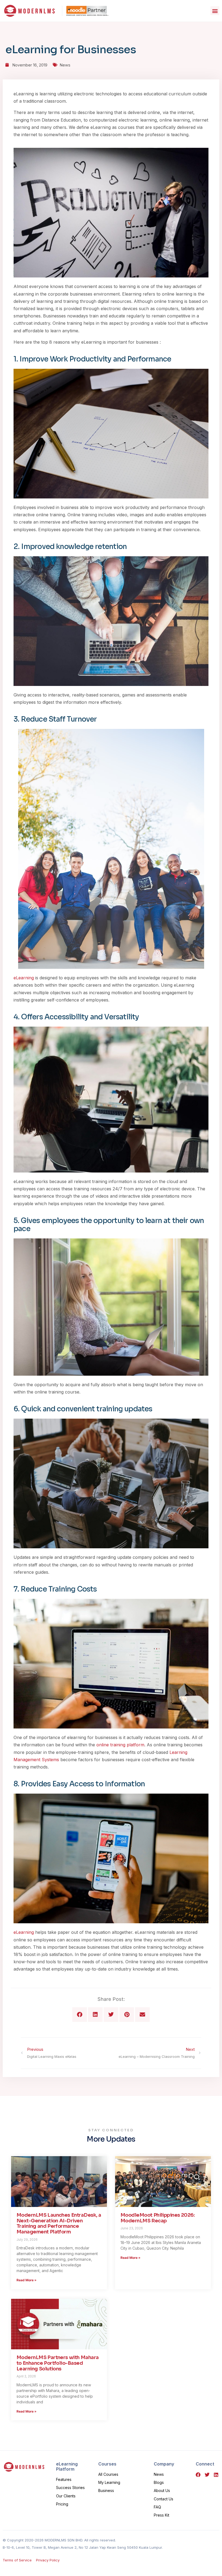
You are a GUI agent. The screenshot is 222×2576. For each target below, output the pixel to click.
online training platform (120, 1745)
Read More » (27, 2280)
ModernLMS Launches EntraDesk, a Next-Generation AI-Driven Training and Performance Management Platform (59, 2223)
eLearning (24, 978)
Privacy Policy (48, 2560)
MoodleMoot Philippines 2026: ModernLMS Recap (158, 2218)
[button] (215, 11)
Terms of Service (17, 2560)
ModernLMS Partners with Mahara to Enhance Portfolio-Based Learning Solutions (58, 2363)
